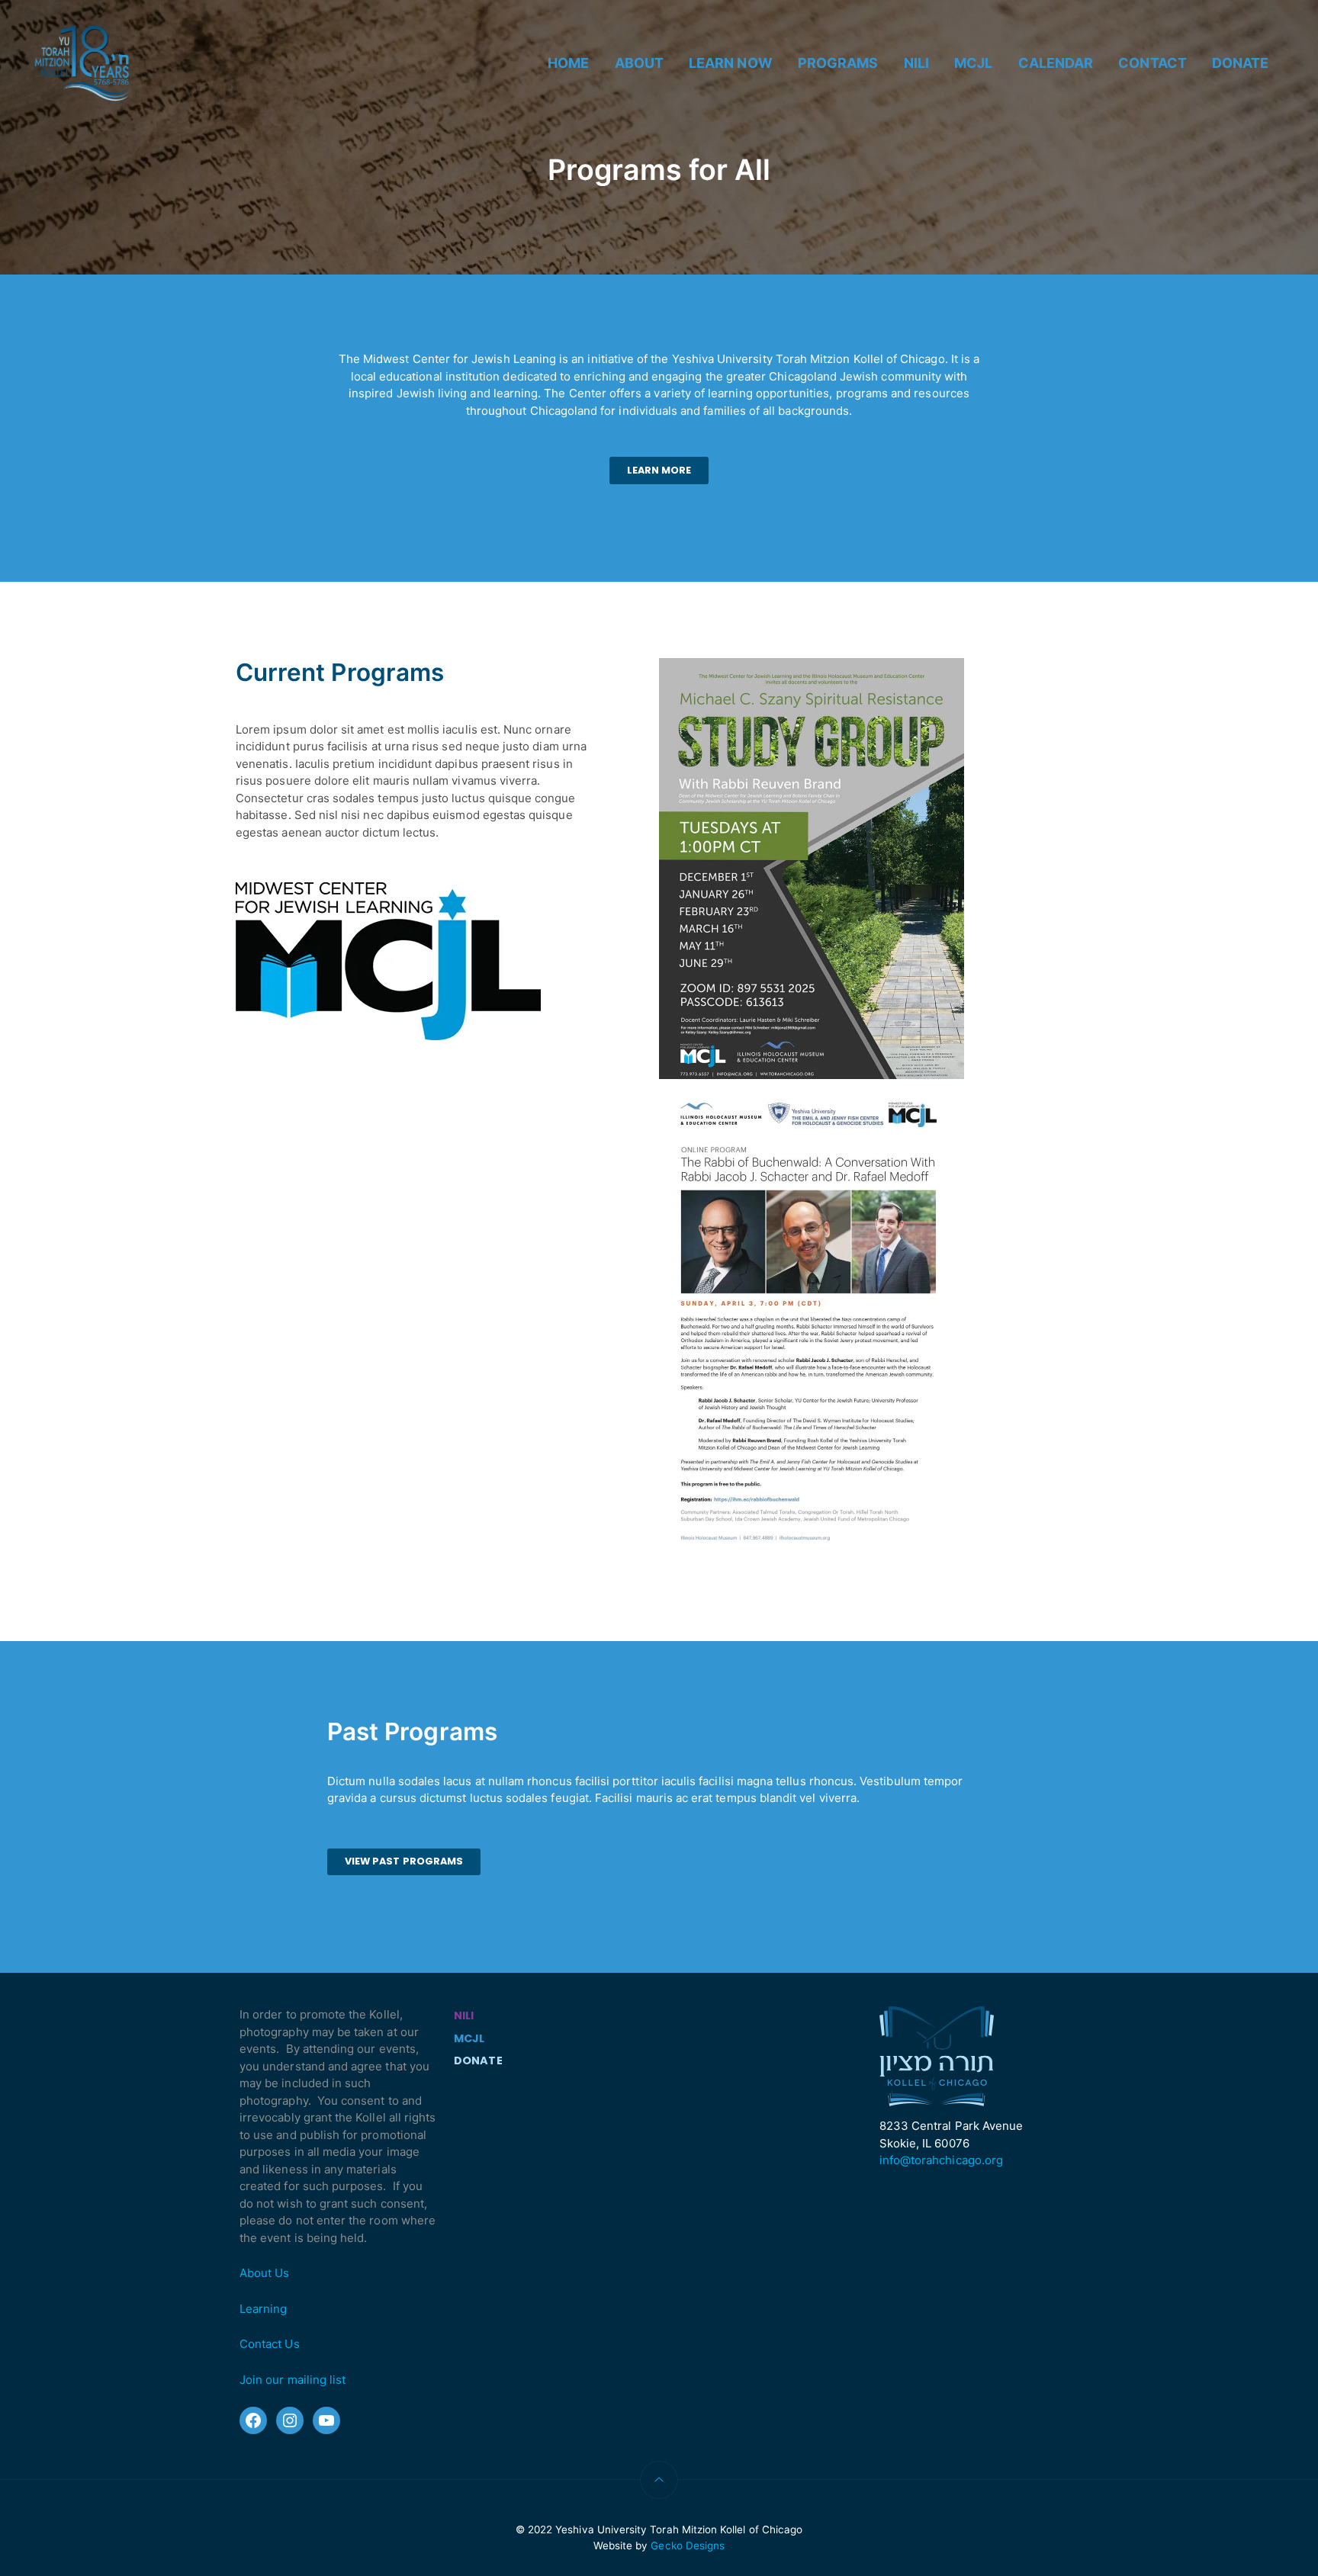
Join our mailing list (293, 2380)
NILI (916, 63)
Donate (1240, 63)
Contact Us (270, 2344)
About (639, 63)
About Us (264, 2273)
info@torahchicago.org (941, 2160)
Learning (263, 2309)
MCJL (973, 63)
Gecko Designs (688, 2545)
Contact (1152, 63)
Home (568, 63)
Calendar (1056, 63)
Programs (838, 63)
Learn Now (731, 63)
